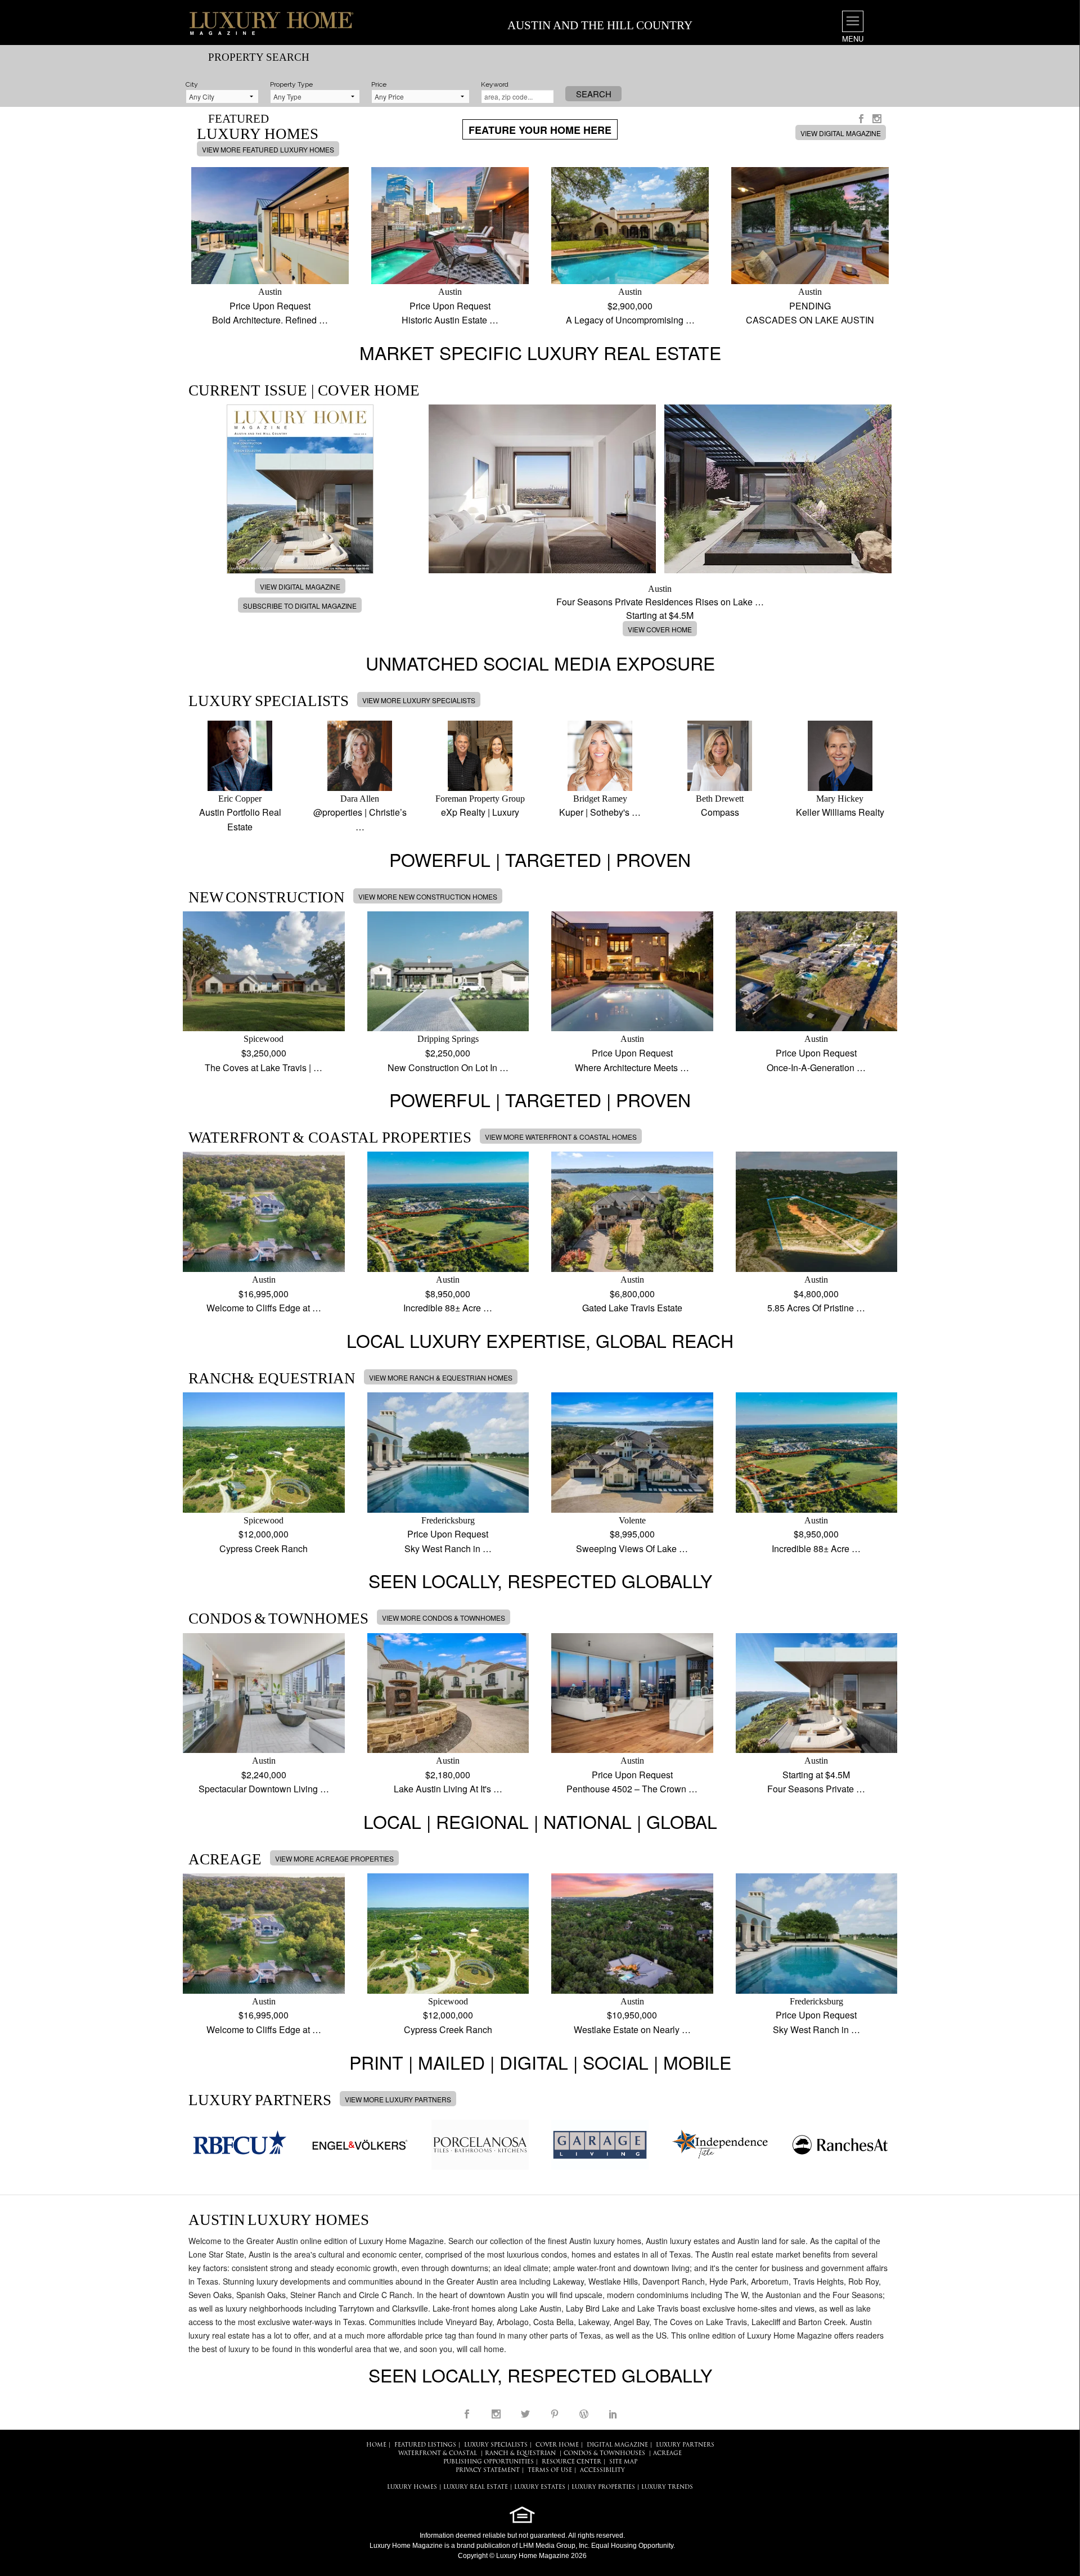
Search (594, 94)
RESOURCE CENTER (571, 2462)
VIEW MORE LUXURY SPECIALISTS (419, 700)
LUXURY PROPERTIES (603, 2487)
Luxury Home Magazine (406, 2546)
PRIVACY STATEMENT (488, 2471)
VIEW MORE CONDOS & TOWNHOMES (444, 1618)
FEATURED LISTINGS (425, 2445)
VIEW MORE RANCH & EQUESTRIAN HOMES (441, 1377)
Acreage (667, 2454)
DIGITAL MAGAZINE (617, 2445)
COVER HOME (557, 2445)
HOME (376, 2445)
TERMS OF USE (550, 2471)
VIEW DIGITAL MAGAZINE (841, 133)
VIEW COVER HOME (660, 629)
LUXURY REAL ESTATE (476, 2487)
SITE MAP (623, 2462)
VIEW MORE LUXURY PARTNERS (398, 2099)
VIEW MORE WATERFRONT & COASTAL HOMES (561, 1137)
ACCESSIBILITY (602, 2471)
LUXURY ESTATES (540, 2487)
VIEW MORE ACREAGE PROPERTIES (334, 1858)
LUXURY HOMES (412, 2487)
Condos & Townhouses (604, 2454)
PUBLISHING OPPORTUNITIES (489, 2462)
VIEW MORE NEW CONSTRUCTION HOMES (428, 896)
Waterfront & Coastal (438, 2454)
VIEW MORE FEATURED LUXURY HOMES (268, 149)
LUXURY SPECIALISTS (496, 2445)
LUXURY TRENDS (667, 2487)
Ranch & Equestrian (520, 2454)
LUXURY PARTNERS (685, 2445)
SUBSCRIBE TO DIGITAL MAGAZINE (300, 606)
